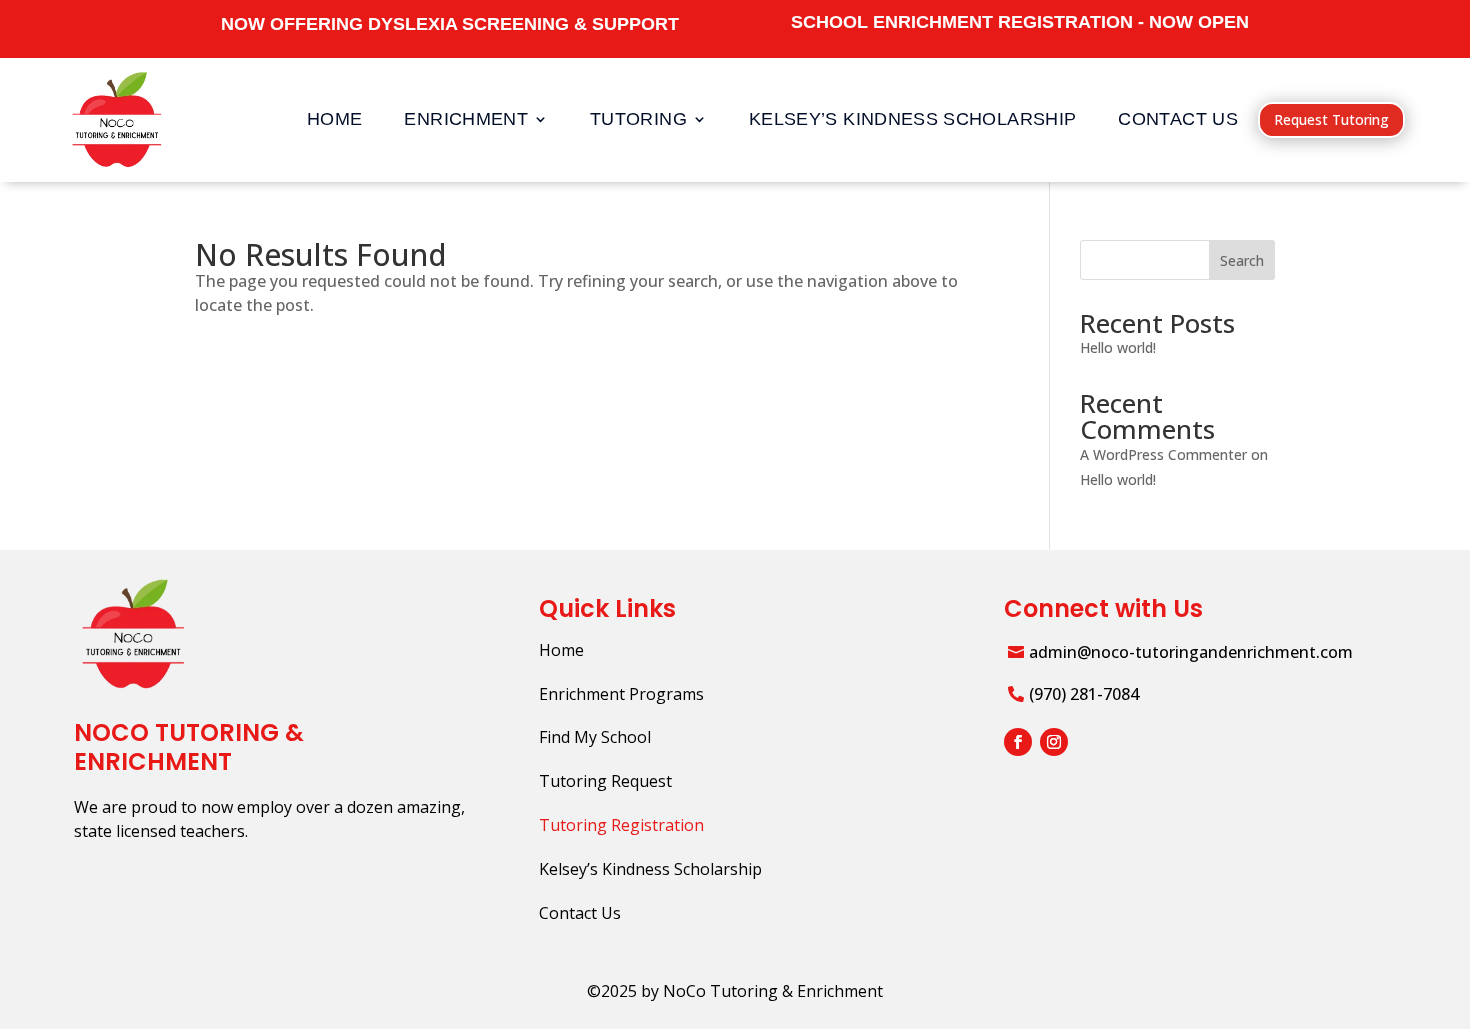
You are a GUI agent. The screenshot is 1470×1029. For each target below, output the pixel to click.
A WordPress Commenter (1163, 454)
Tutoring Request (605, 781)
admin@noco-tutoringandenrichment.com (1191, 652)
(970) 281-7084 (1084, 694)
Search (1242, 260)
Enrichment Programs (621, 694)
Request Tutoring (1331, 119)
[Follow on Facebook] (1018, 742)
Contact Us (1178, 119)
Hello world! (1118, 347)
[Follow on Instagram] (1054, 742)
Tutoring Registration (621, 825)
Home (334, 119)
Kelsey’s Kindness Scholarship (912, 119)
